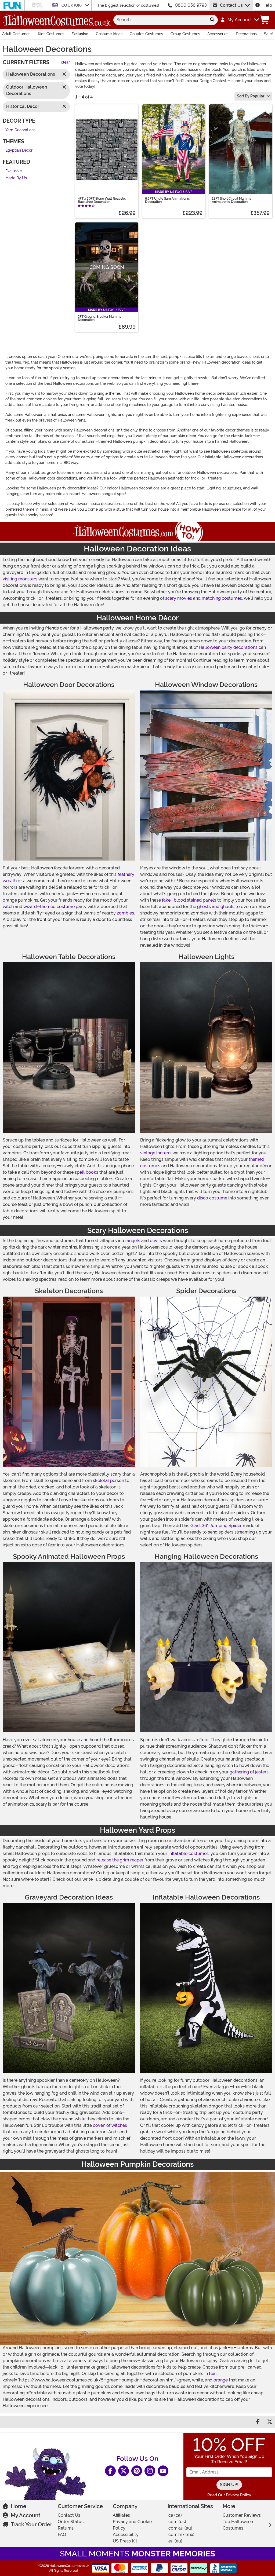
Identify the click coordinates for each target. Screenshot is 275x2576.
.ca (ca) (175, 2515)
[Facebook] (110, 2471)
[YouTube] (163, 2471)
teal (213, 2374)
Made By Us (16, 178)
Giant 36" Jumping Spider (216, 1526)
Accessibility (126, 2535)
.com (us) (177, 2522)
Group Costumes (185, 34)
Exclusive (80, 34)
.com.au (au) (180, 2528)
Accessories (218, 34)
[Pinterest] (137, 2471)
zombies (125, 913)
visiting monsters (20, 579)
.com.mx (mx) (181, 2535)
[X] (124, 2471)
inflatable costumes (189, 1854)
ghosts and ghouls (216, 907)
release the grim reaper (120, 1860)
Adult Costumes (16, 34)
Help (267, 5)
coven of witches (110, 2125)
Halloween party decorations (228, 647)
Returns (66, 2528)
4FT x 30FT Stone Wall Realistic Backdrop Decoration (102, 200)
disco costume (212, 1198)
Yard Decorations (20, 130)
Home (19, 2506)
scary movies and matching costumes (204, 598)
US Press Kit (125, 2541)
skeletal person (108, 1481)
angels (133, 1241)
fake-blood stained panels (189, 900)
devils (156, 1241)
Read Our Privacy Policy (229, 2495)
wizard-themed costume (49, 907)
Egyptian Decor (19, 150)
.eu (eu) (175, 2541)
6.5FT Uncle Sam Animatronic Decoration (167, 200)
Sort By (251, 96)
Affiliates (121, 2515)
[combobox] (160, 20)
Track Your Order (31, 2524)
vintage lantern (155, 1153)
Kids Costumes (51, 34)
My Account (26, 2515)
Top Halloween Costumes (238, 2525)
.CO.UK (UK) (72, 5)
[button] (239, 20)
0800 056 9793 (191, 5)
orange (221, 2380)
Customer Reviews (242, 2515)
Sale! (268, 34)
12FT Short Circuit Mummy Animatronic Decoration (232, 200)
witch (8, 907)
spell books (86, 1172)
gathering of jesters (249, 1772)
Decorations (246, 34)
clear (65, 62)
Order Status (71, 2522)
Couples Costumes (146, 34)
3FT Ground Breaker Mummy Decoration (100, 318)
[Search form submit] (212, 20)
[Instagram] (150, 2471)
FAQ (62, 2535)
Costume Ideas (109, 34)
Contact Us (231, 5)
